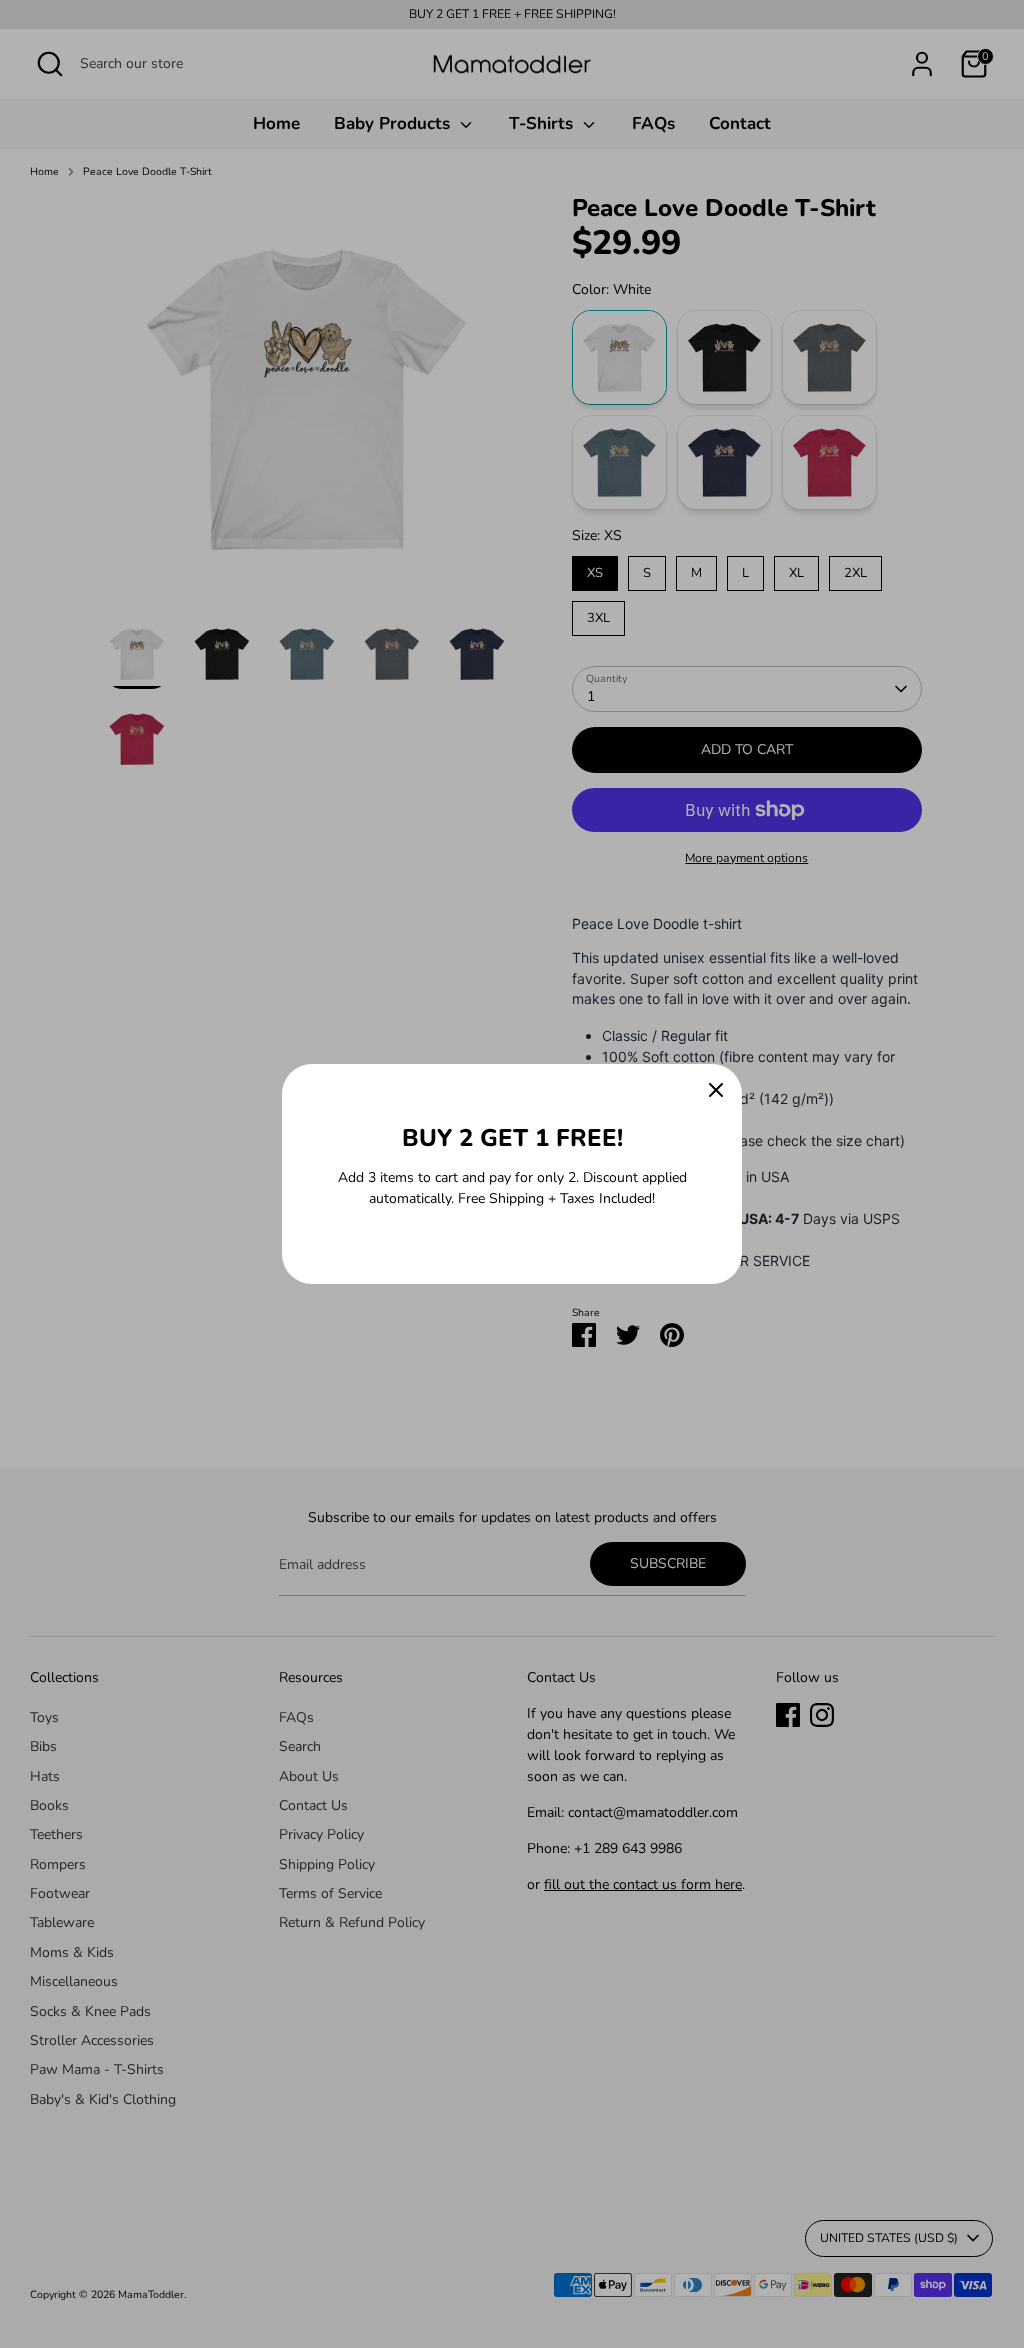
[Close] (716, 1090)
